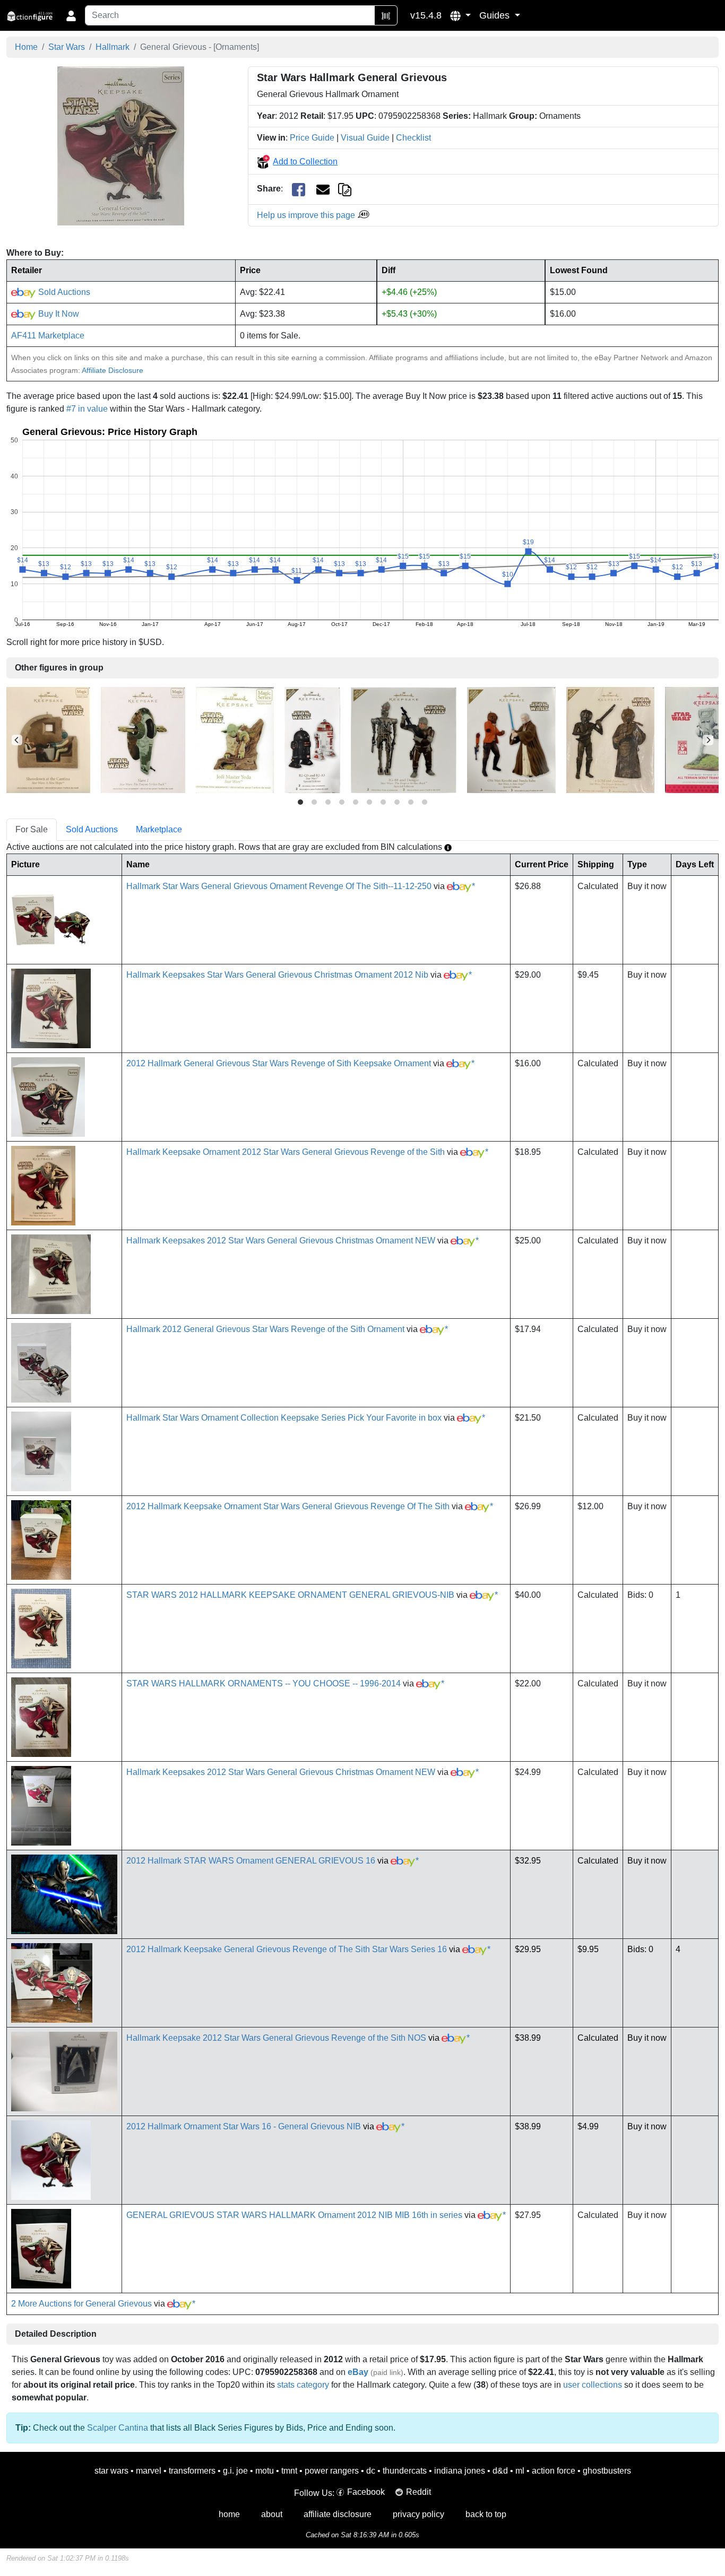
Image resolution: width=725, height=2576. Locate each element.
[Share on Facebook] (299, 189)
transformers (192, 2471)
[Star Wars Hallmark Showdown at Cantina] (48, 740)
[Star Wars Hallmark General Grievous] (121, 146)
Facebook (366, 2492)
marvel (149, 2471)
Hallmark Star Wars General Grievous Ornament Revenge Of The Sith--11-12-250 (279, 886)
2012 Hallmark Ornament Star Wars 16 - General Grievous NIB (244, 2126)
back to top (486, 2514)
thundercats (405, 2471)
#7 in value (87, 409)
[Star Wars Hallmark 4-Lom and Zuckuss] (610, 740)
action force (554, 2471)
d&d (500, 2471)
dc (371, 2471)
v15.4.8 (426, 15)
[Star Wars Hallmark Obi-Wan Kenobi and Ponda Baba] (511, 740)
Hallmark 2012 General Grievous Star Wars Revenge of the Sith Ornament (265, 1329)
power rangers (332, 2471)
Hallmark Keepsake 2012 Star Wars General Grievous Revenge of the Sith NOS (276, 2038)
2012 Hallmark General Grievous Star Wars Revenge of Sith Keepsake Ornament (279, 1063)
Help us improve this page (307, 215)
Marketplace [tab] (159, 829)
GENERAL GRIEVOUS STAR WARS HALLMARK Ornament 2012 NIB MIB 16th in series (294, 2215)
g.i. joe (235, 2471)
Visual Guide (365, 138)
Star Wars (67, 47)
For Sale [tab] (32, 829)
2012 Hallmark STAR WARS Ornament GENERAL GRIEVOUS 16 (251, 1861)
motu (265, 2471)
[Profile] (71, 15)
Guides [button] (496, 15)
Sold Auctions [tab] (92, 829)
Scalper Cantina (118, 2428)
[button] (460, 15)
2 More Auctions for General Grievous (81, 2304)
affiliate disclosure (338, 2514)
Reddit (418, 2492)
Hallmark (113, 47)
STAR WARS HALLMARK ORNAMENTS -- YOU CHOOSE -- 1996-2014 (264, 1683)
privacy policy (418, 2514)
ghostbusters (607, 2471)
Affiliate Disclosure (113, 370)
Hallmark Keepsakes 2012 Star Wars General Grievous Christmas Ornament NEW (281, 1241)
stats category (303, 2385)
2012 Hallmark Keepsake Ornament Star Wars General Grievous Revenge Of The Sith (288, 1506)
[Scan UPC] (386, 15)
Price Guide (312, 138)
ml (520, 2471)
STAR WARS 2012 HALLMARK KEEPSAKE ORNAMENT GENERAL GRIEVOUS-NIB (290, 1595)
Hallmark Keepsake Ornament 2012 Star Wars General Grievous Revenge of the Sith (286, 1152)
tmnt (289, 2471)
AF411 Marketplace (48, 336)
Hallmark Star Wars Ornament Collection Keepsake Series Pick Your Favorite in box (284, 1418)
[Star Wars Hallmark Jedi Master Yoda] (235, 740)
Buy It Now (58, 314)
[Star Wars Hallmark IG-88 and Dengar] (404, 740)
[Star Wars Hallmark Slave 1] (143, 740)
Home (26, 47)
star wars (111, 2471)
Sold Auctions (63, 292)
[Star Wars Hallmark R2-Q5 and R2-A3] (312, 740)
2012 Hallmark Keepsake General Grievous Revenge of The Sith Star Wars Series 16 (287, 1949)
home (229, 2514)
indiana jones (460, 2471)
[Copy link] (345, 189)
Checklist (413, 138)
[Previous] (17, 740)
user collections (593, 2385)
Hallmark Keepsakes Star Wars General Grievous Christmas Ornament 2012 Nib (277, 975)
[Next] (708, 740)
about (272, 2514)
